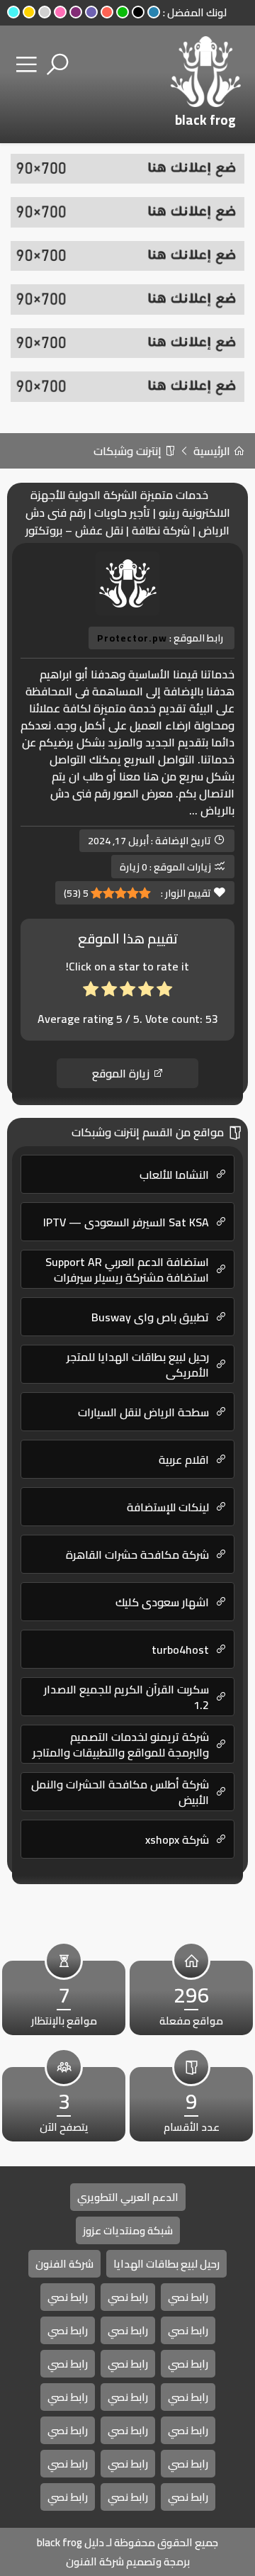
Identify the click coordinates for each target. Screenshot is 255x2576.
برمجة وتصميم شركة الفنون (128, 2561)
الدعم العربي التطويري (128, 2197)
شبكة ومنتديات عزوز (128, 2230)
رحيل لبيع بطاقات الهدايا (166, 2264)
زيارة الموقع (122, 1073)
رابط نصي (188, 2297)
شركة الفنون (64, 2264)
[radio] (164, 992)
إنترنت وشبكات (129, 451)
